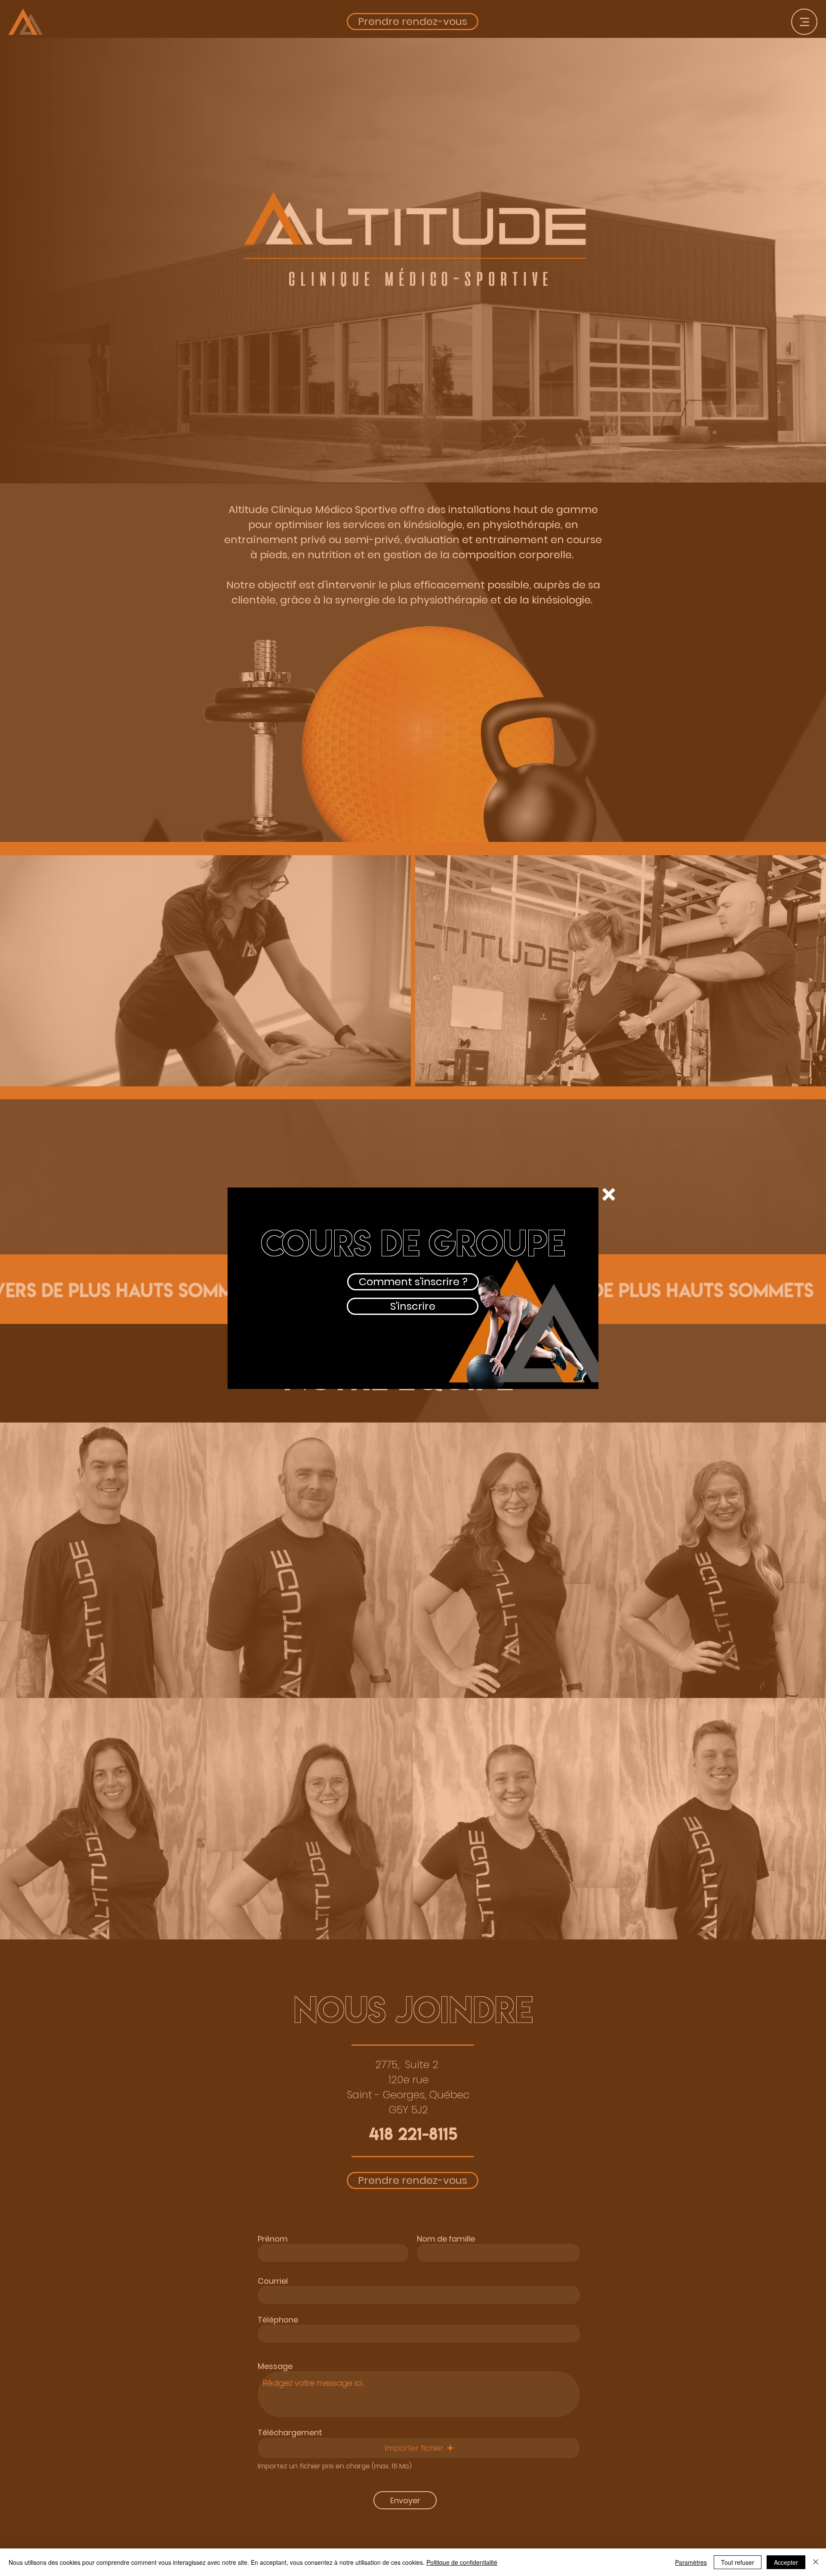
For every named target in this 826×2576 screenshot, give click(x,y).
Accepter (786, 2562)
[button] (609, 1194)
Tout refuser (738, 2562)
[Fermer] (816, 2562)
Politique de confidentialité (462, 2562)
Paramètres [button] (691, 2562)
